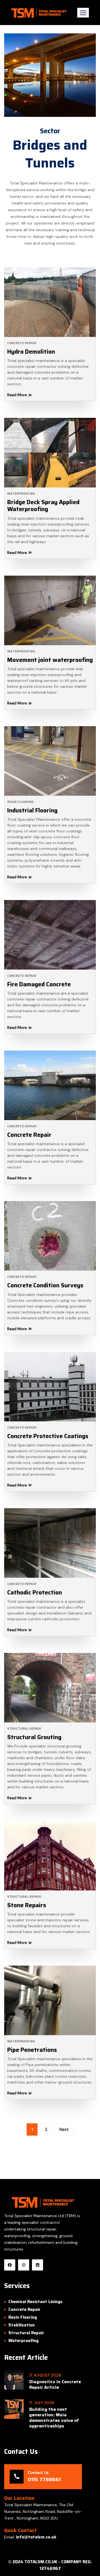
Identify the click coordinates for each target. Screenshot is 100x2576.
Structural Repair (24, 1729)
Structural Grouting (34, 1737)
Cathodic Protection (35, 1592)
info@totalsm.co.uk (36, 2537)
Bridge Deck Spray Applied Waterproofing (43, 506)
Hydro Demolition (31, 352)
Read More (17, 395)
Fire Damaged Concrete (39, 984)
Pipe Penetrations (32, 2050)
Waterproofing (21, 494)
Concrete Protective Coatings (48, 1436)
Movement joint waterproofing (50, 660)
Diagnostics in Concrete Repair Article (55, 2385)
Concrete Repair (22, 343)
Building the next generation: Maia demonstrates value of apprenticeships (54, 2418)
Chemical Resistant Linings (35, 2302)
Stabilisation (22, 2325)
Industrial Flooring (32, 810)
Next (64, 2129)
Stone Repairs (27, 1905)
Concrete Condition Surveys (45, 1285)
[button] (83, 13)
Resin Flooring (20, 802)
